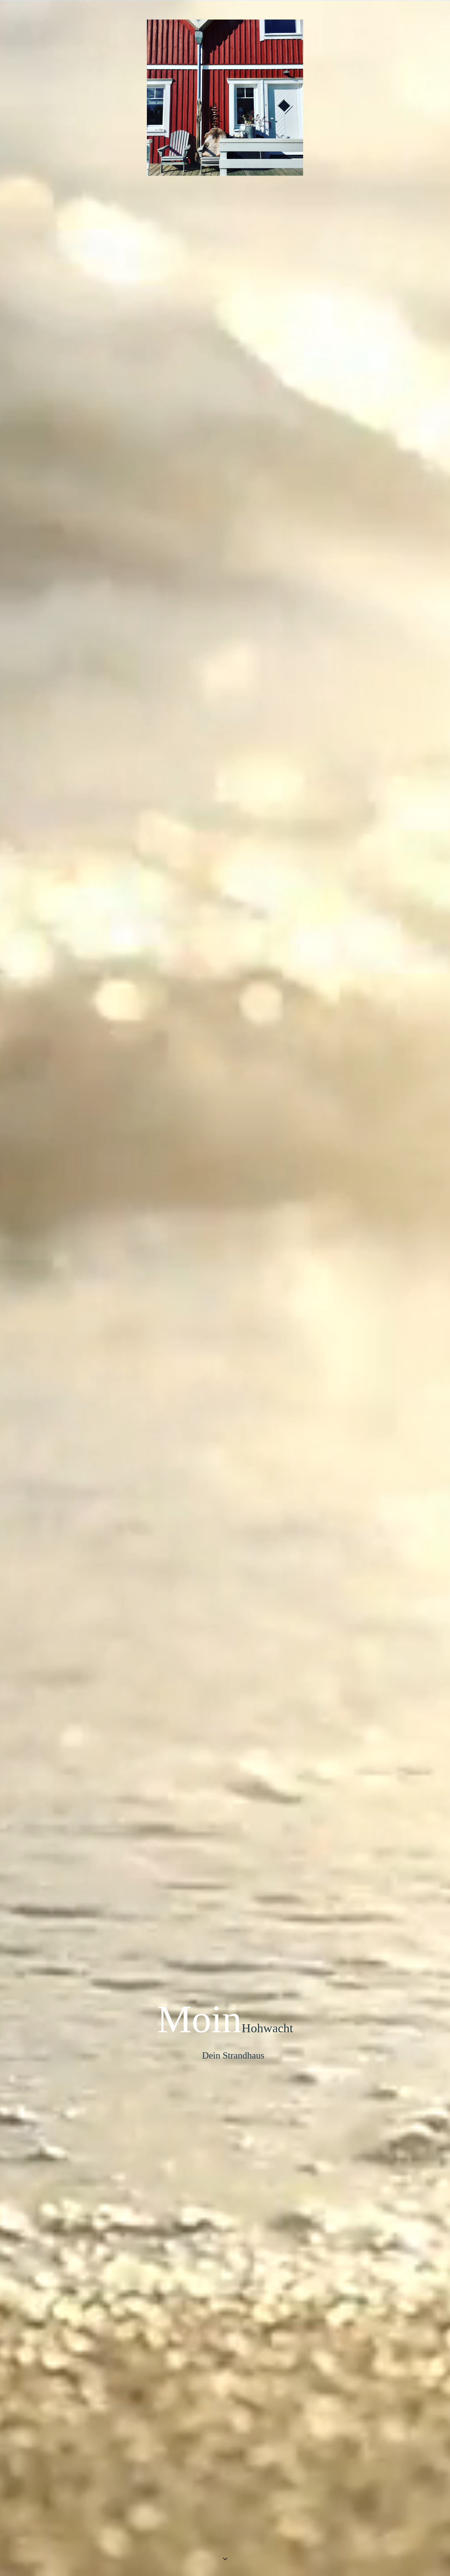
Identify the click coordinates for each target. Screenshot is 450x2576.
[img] (225, 1288)
